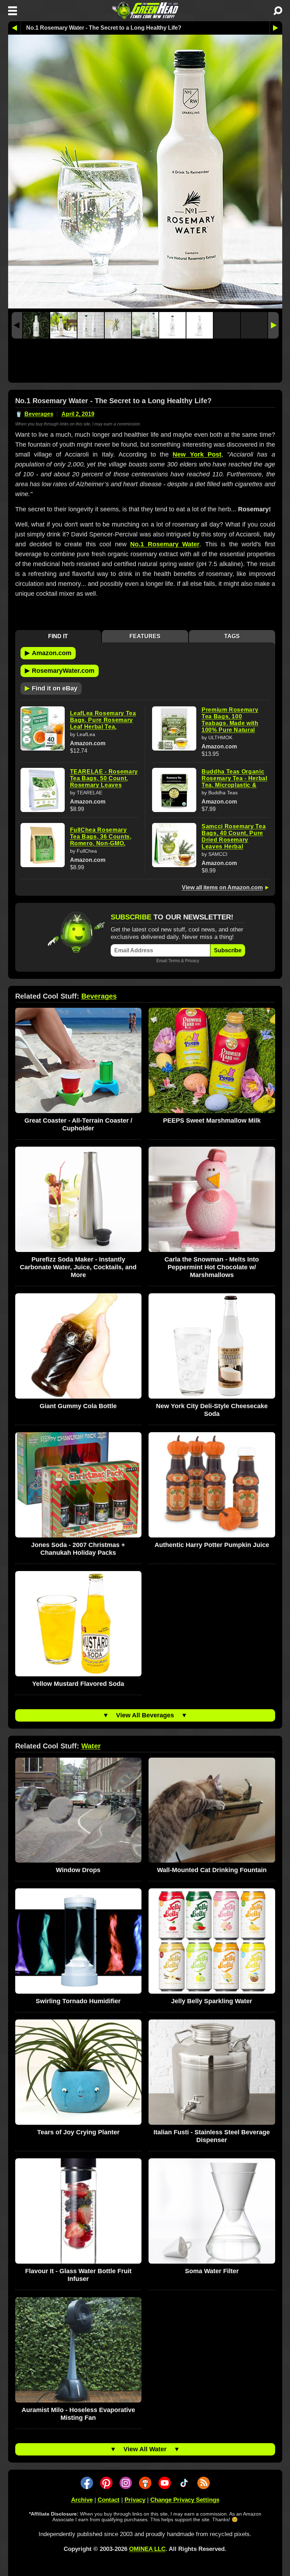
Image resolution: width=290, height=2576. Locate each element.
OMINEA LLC (147, 2549)
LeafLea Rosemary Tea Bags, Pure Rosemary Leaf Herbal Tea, (103, 720)
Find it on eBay (51, 688)
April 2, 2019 (78, 414)
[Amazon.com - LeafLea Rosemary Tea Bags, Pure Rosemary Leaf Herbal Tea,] (43, 728)
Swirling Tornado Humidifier (78, 2001)
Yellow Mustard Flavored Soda (78, 1684)
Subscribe (228, 950)
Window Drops (78, 1870)
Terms (174, 961)
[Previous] (17, 325)
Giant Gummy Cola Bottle (78, 1406)
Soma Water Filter (212, 2271)
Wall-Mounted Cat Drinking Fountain (212, 1870)
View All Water (145, 2449)
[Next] (273, 325)
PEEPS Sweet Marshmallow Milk (212, 1121)
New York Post (197, 454)
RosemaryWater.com (60, 670)
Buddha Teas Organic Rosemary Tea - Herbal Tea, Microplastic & (234, 778)
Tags (232, 636)
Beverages (39, 414)
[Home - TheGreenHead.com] (145, 11)
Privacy (192, 961)
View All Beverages (145, 1715)
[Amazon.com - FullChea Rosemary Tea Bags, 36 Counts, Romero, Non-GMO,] (43, 845)
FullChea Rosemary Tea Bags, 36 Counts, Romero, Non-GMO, (101, 837)
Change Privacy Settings (185, 2500)
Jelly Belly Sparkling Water (212, 2001)
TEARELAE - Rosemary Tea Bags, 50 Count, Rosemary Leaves (104, 778)
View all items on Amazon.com (222, 887)
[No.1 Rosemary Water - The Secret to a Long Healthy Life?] (36, 325)
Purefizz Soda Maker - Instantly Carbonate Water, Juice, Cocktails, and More (78, 1267)
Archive (82, 2500)
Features (145, 636)
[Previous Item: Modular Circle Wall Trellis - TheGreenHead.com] (14, 28)
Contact (109, 2500)
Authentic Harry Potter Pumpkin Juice (212, 1545)
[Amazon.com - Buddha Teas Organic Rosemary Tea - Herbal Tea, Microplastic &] (174, 790)
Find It (58, 636)
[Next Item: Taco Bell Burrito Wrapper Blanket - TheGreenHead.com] (276, 28)
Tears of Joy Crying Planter (78, 2132)
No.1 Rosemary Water (165, 544)
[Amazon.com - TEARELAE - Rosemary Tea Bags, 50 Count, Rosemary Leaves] (43, 790)
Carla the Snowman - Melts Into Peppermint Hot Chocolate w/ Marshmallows (212, 1267)
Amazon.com (48, 653)
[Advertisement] (145, 362)
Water (91, 1746)
